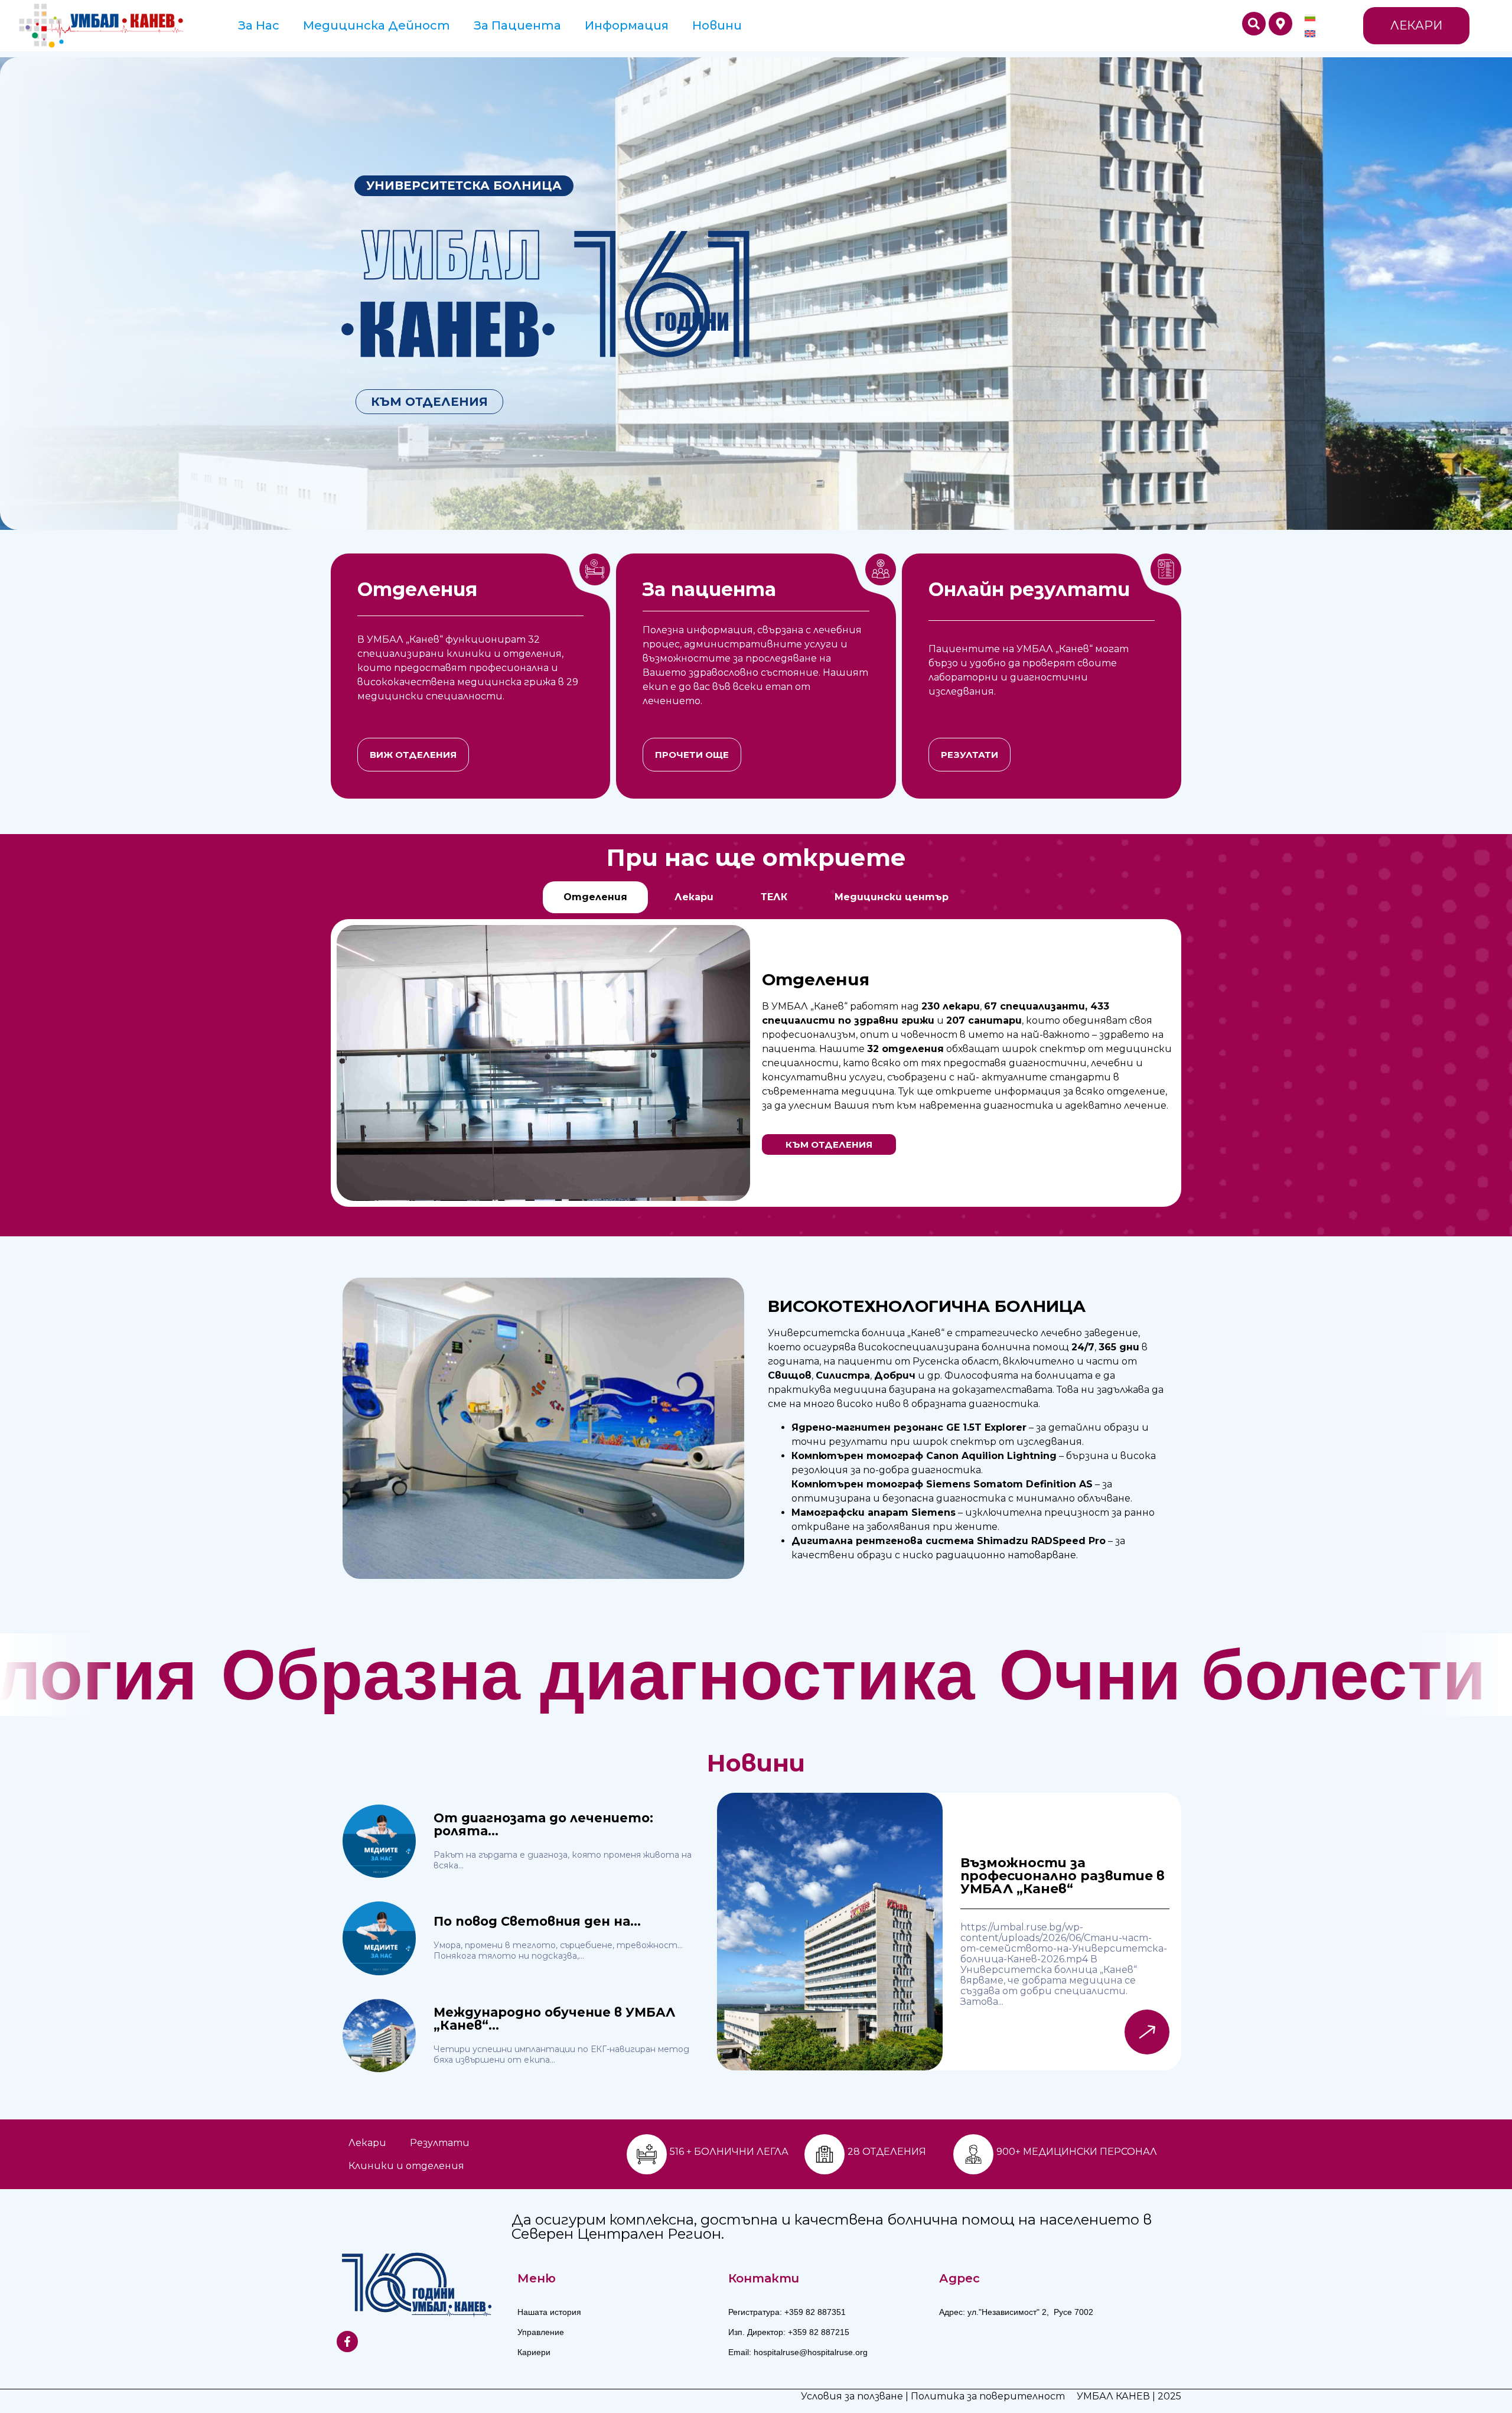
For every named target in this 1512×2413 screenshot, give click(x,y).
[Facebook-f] (347, 2342)
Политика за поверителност (988, 2396)
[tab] (595, 897)
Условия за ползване (852, 2396)
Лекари (367, 2143)
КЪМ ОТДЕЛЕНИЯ (429, 402)
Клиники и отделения (406, 2166)
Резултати (440, 2143)
